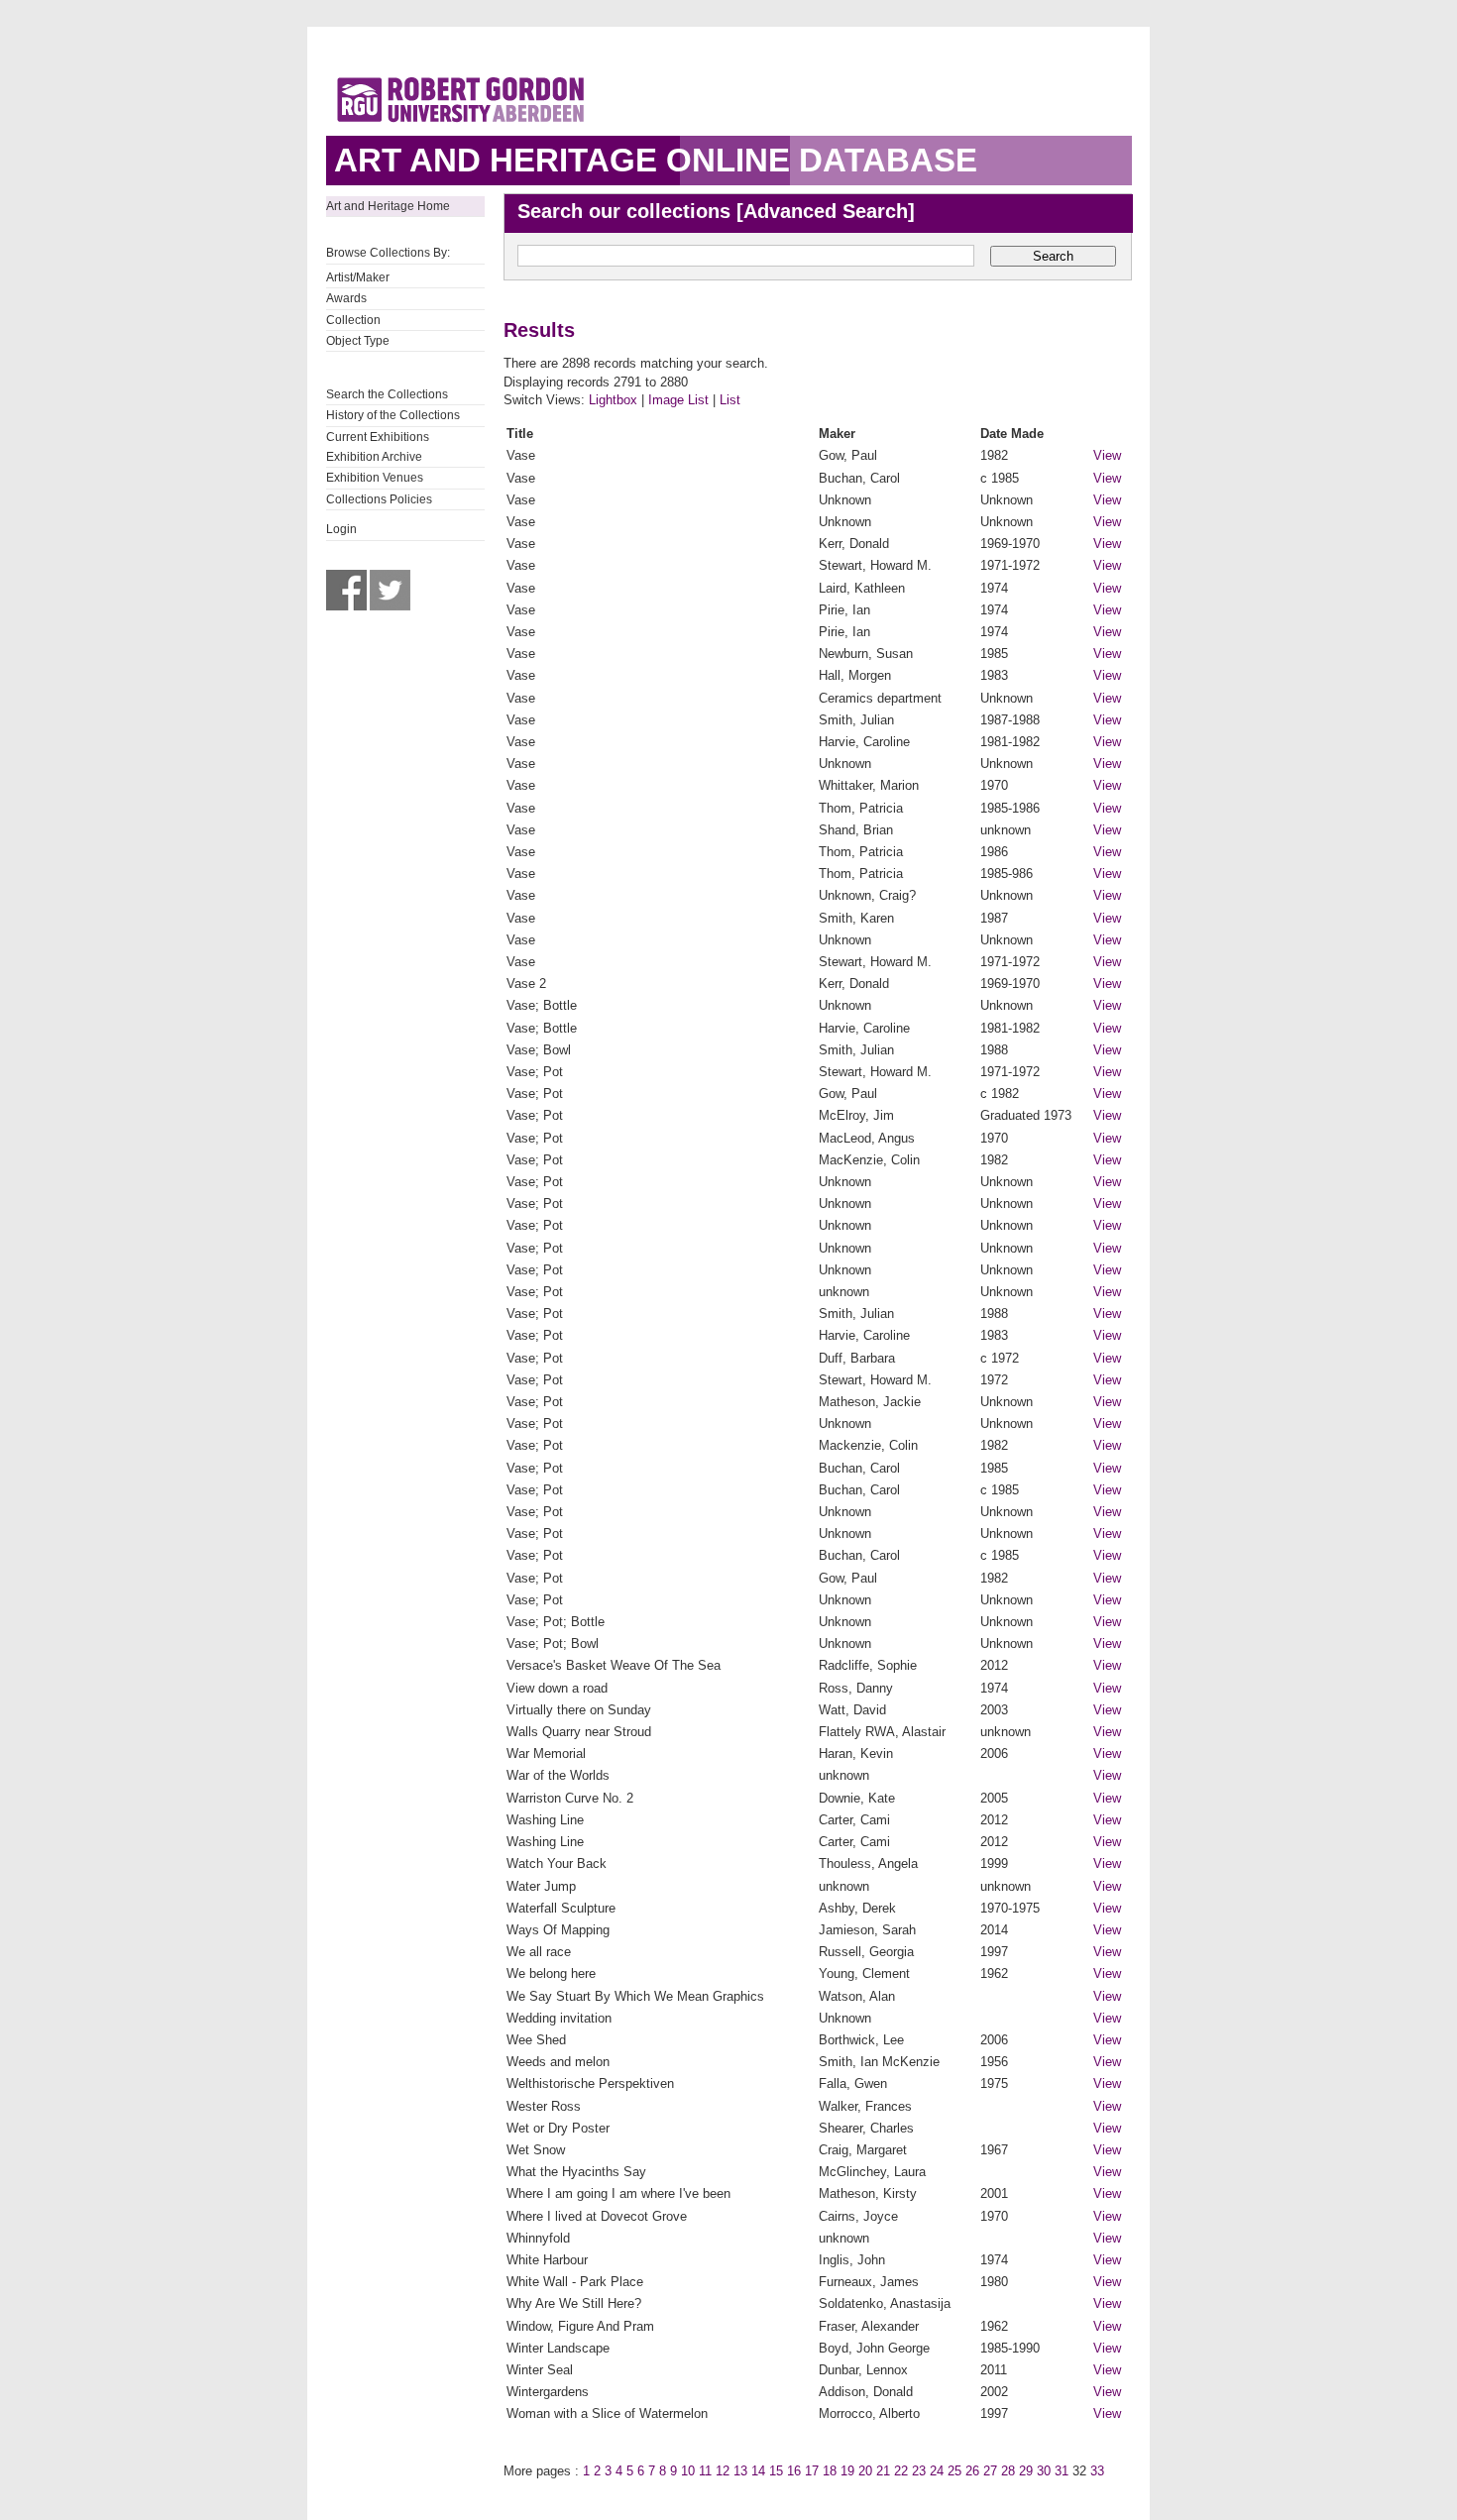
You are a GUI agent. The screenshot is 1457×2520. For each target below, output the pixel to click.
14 (758, 2471)
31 (1062, 2471)
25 (954, 2471)
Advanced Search (826, 211)
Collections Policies (379, 499)
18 (830, 2471)
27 (990, 2471)
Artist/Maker (358, 277)
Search (1053, 256)
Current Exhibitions (378, 437)
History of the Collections (393, 415)
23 (919, 2471)
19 (847, 2471)
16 (794, 2471)
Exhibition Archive (374, 457)
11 (705, 2471)
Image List (678, 400)
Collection (353, 320)
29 (1026, 2471)
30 (1044, 2471)
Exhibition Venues (375, 478)
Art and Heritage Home (388, 206)
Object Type (358, 341)
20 (865, 2471)
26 (972, 2471)
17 (812, 2471)
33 (1097, 2471)
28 (1008, 2471)
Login (341, 529)
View (1107, 455)
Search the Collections (387, 394)
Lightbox (613, 400)
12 (723, 2471)
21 (883, 2471)
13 (740, 2471)
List (730, 400)
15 (776, 2471)
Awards (346, 298)
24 (937, 2471)
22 (901, 2471)
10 (688, 2471)
